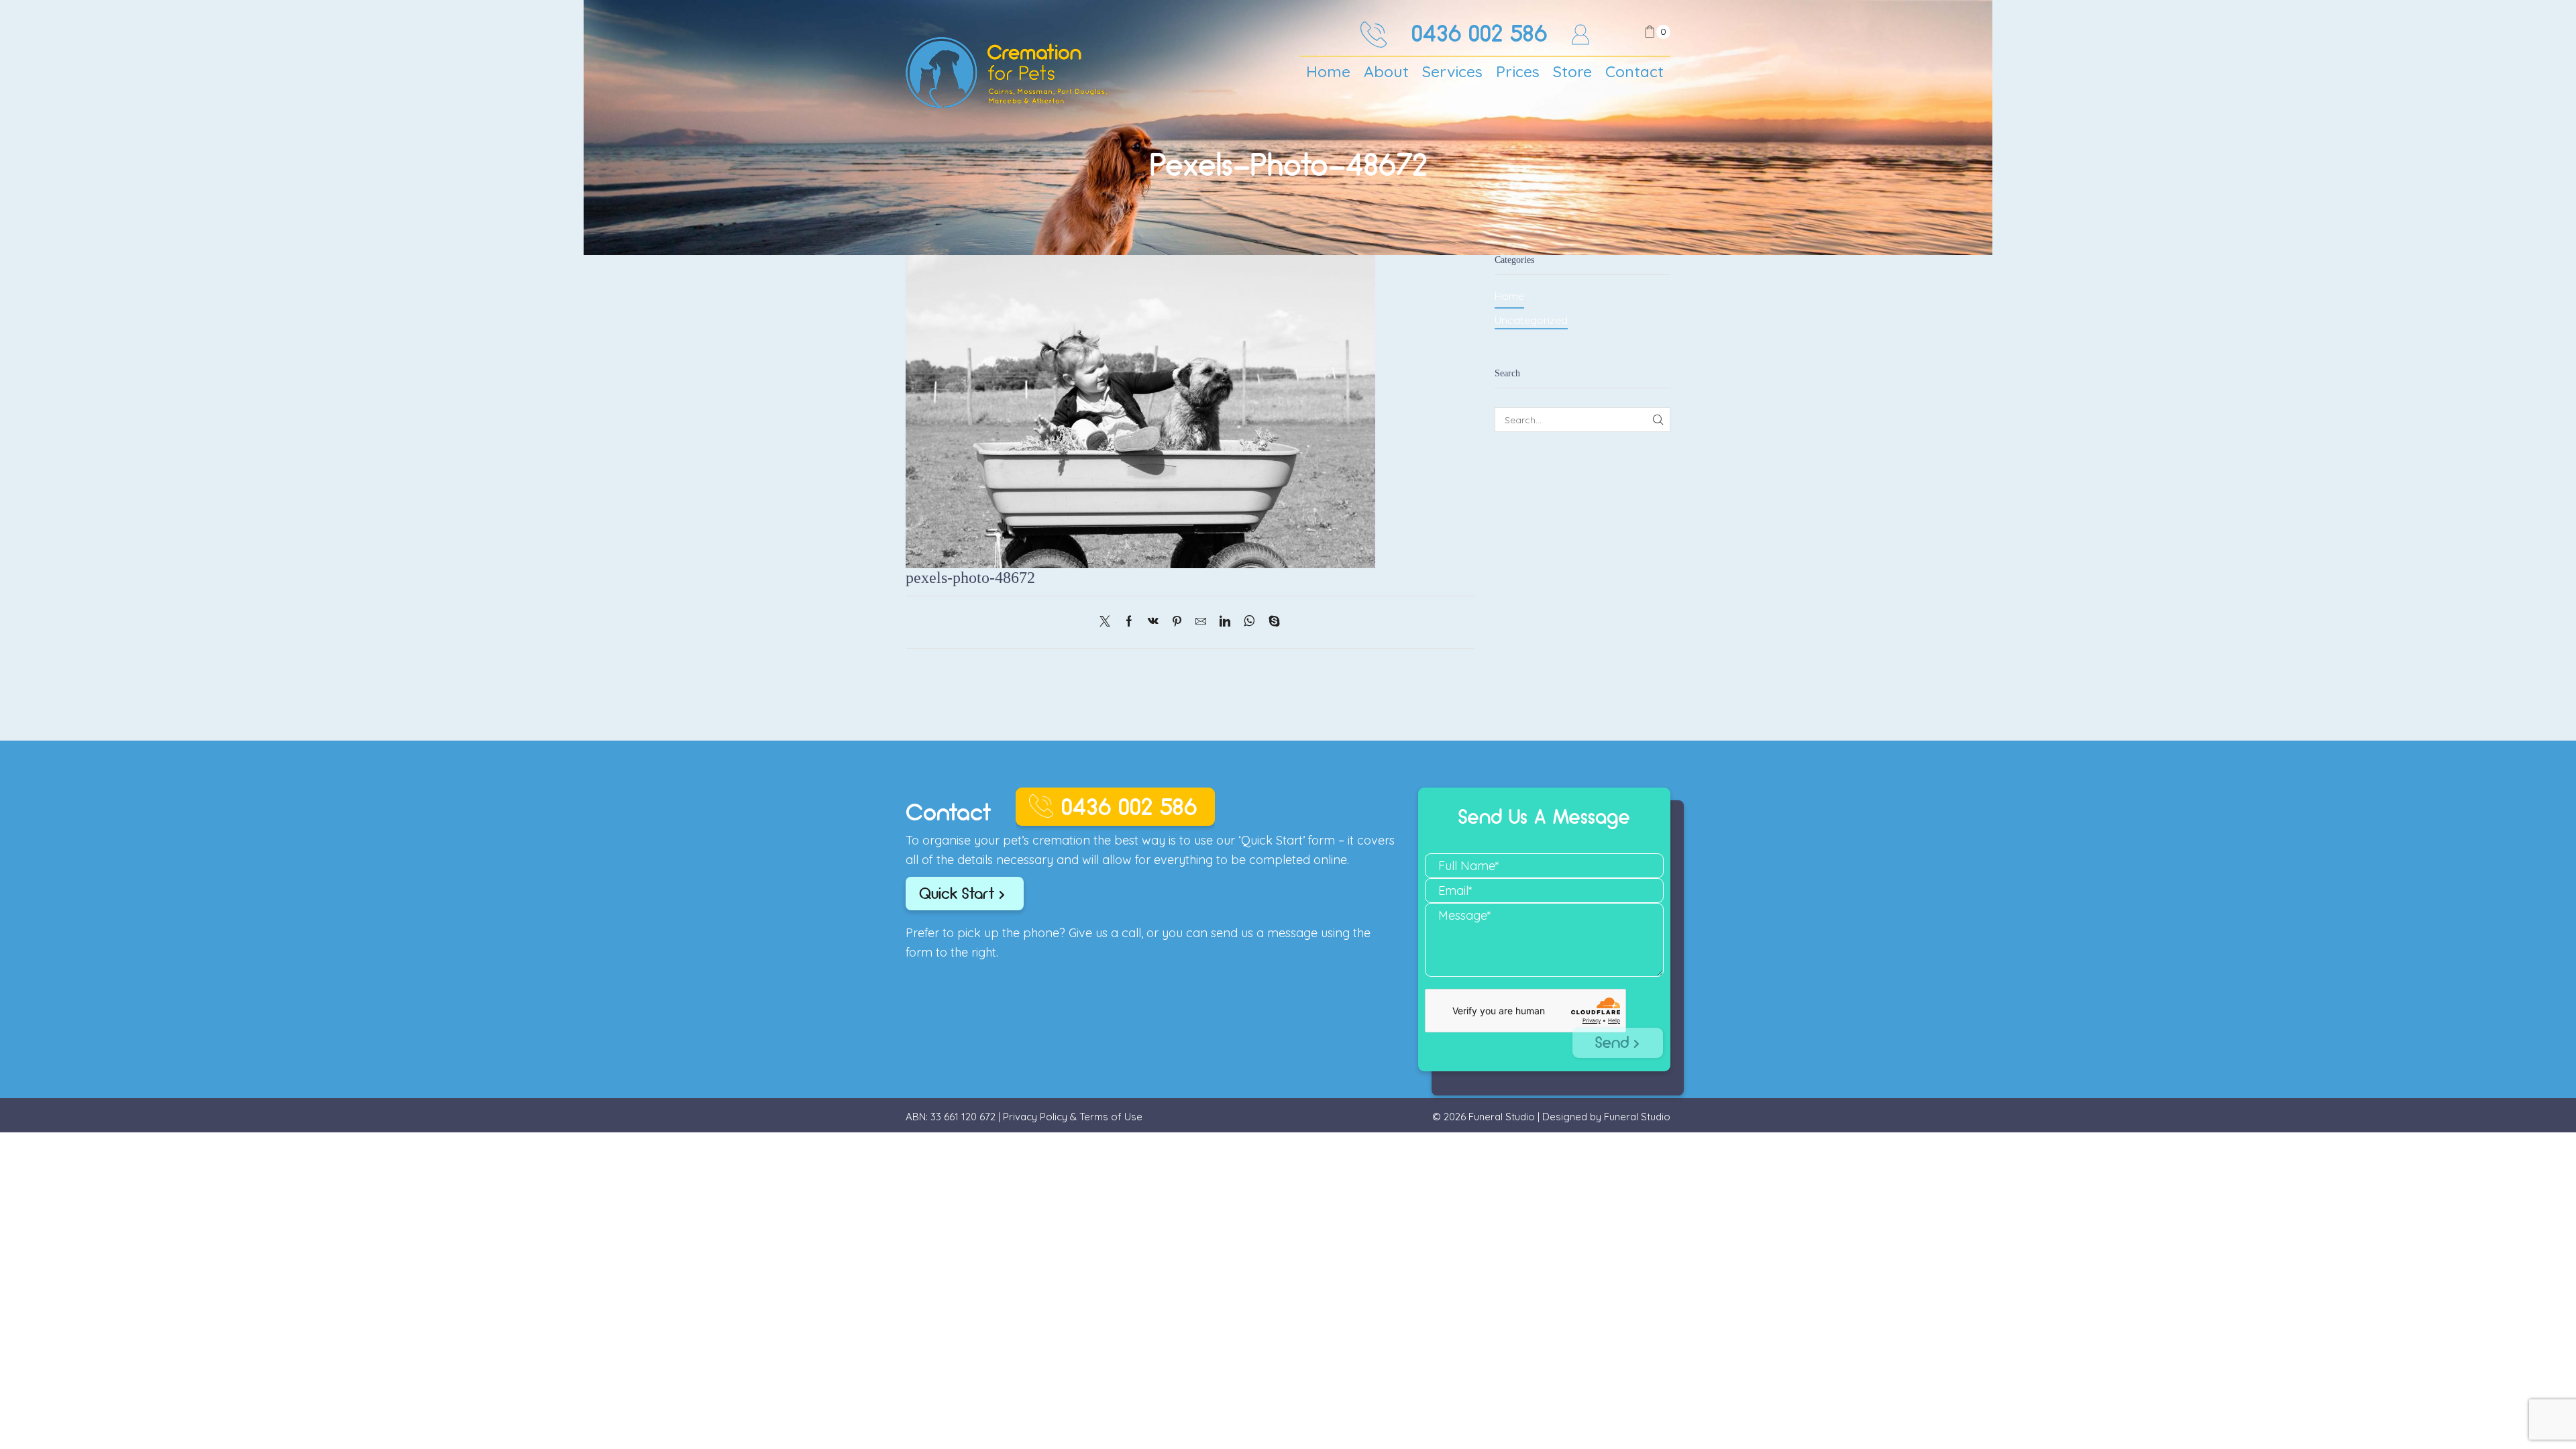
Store (1572, 71)
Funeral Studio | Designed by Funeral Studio (1569, 1117)
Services (1452, 71)
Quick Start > (962, 894)
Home (1328, 71)
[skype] (1271, 622)
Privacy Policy (1035, 1117)
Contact (1634, 71)
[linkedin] (1225, 622)
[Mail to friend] (1201, 622)
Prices (1518, 71)
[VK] (1153, 622)
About (1386, 71)
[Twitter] (1108, 622)
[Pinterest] (1177, 622)
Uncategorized (1531, 320)
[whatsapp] (1249, 622)
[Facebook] (1129, 622)
